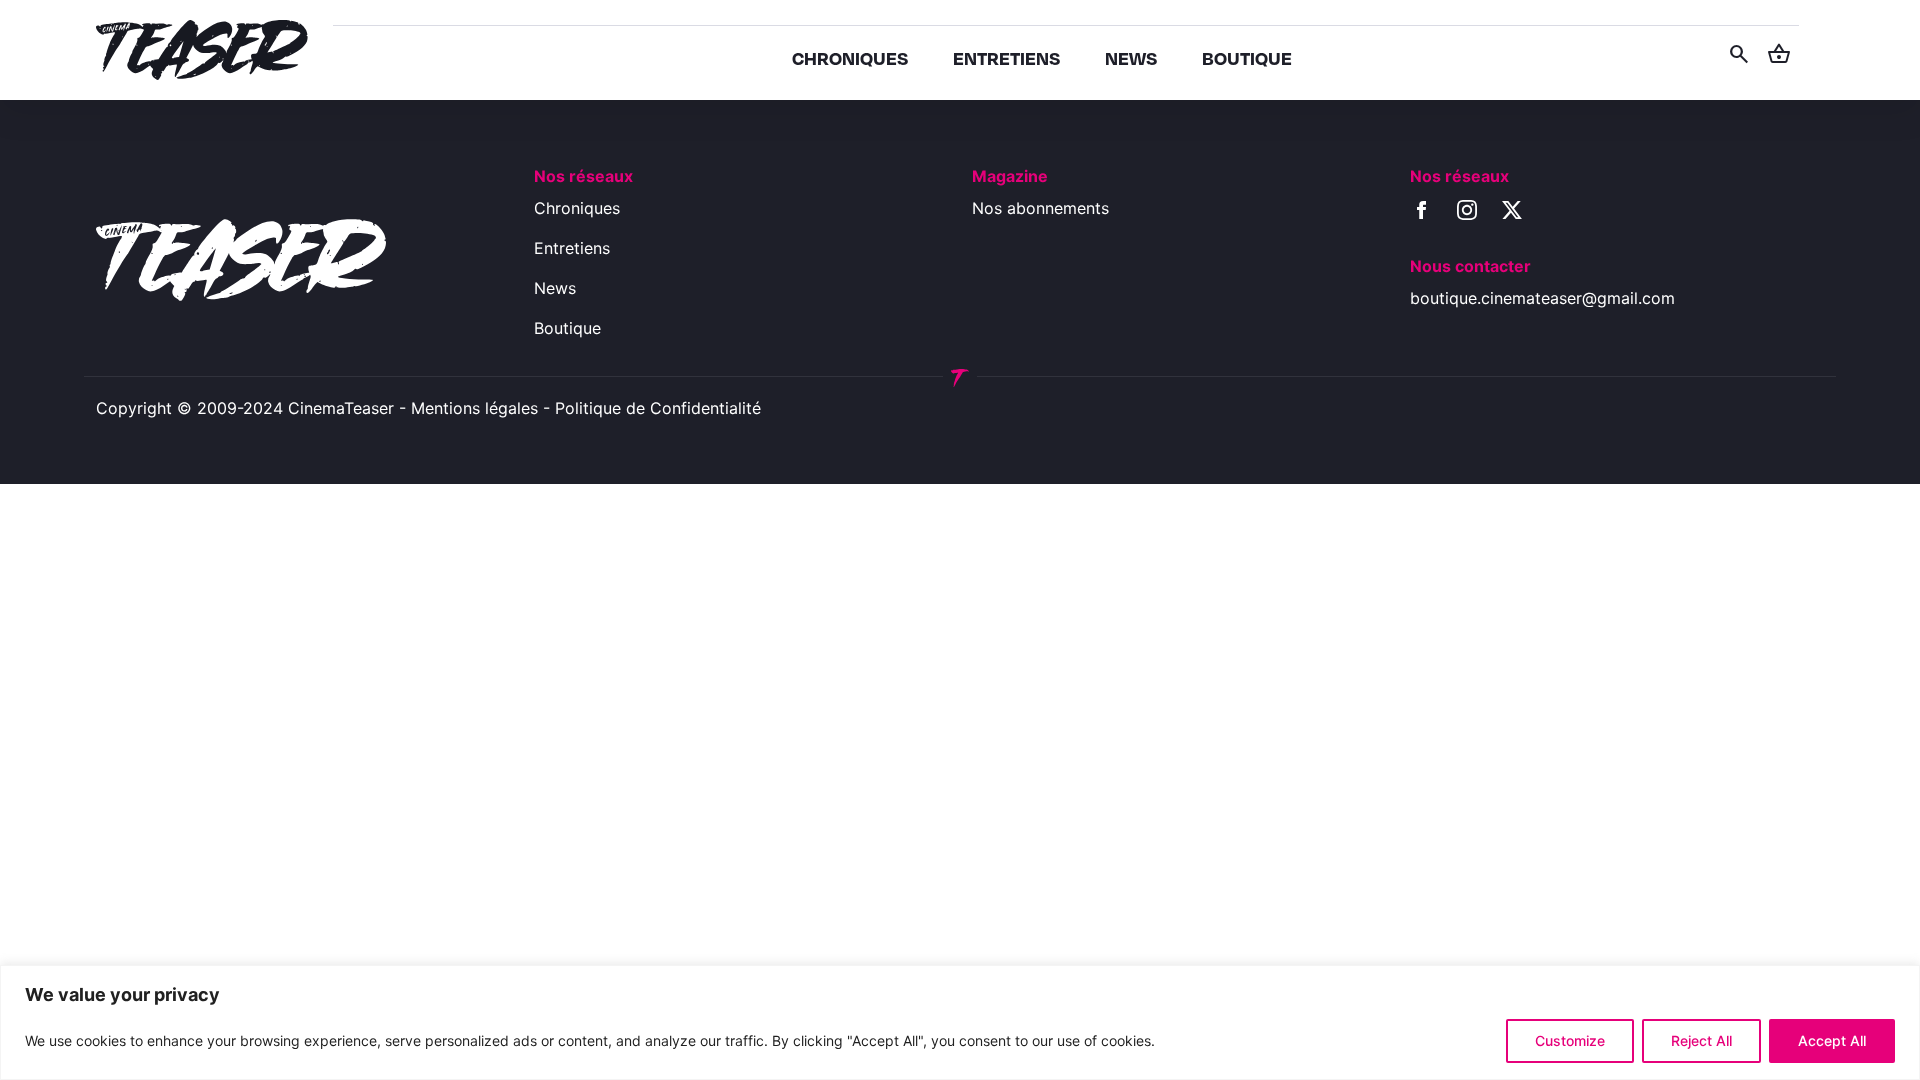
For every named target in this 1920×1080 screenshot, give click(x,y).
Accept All (1832, 1040)
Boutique (567, 328)
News (555, 288)
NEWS (1131, 57)
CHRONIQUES (850, 57)
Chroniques (577, 208)
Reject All (1701, 1040)
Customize (1570, 1040)
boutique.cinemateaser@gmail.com (1542, 298)
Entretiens (572, 248)
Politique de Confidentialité (658, 408)
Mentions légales (474, 408)
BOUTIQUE (1247, 57)
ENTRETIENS (1006, 57)
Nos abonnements (1040, 208)
